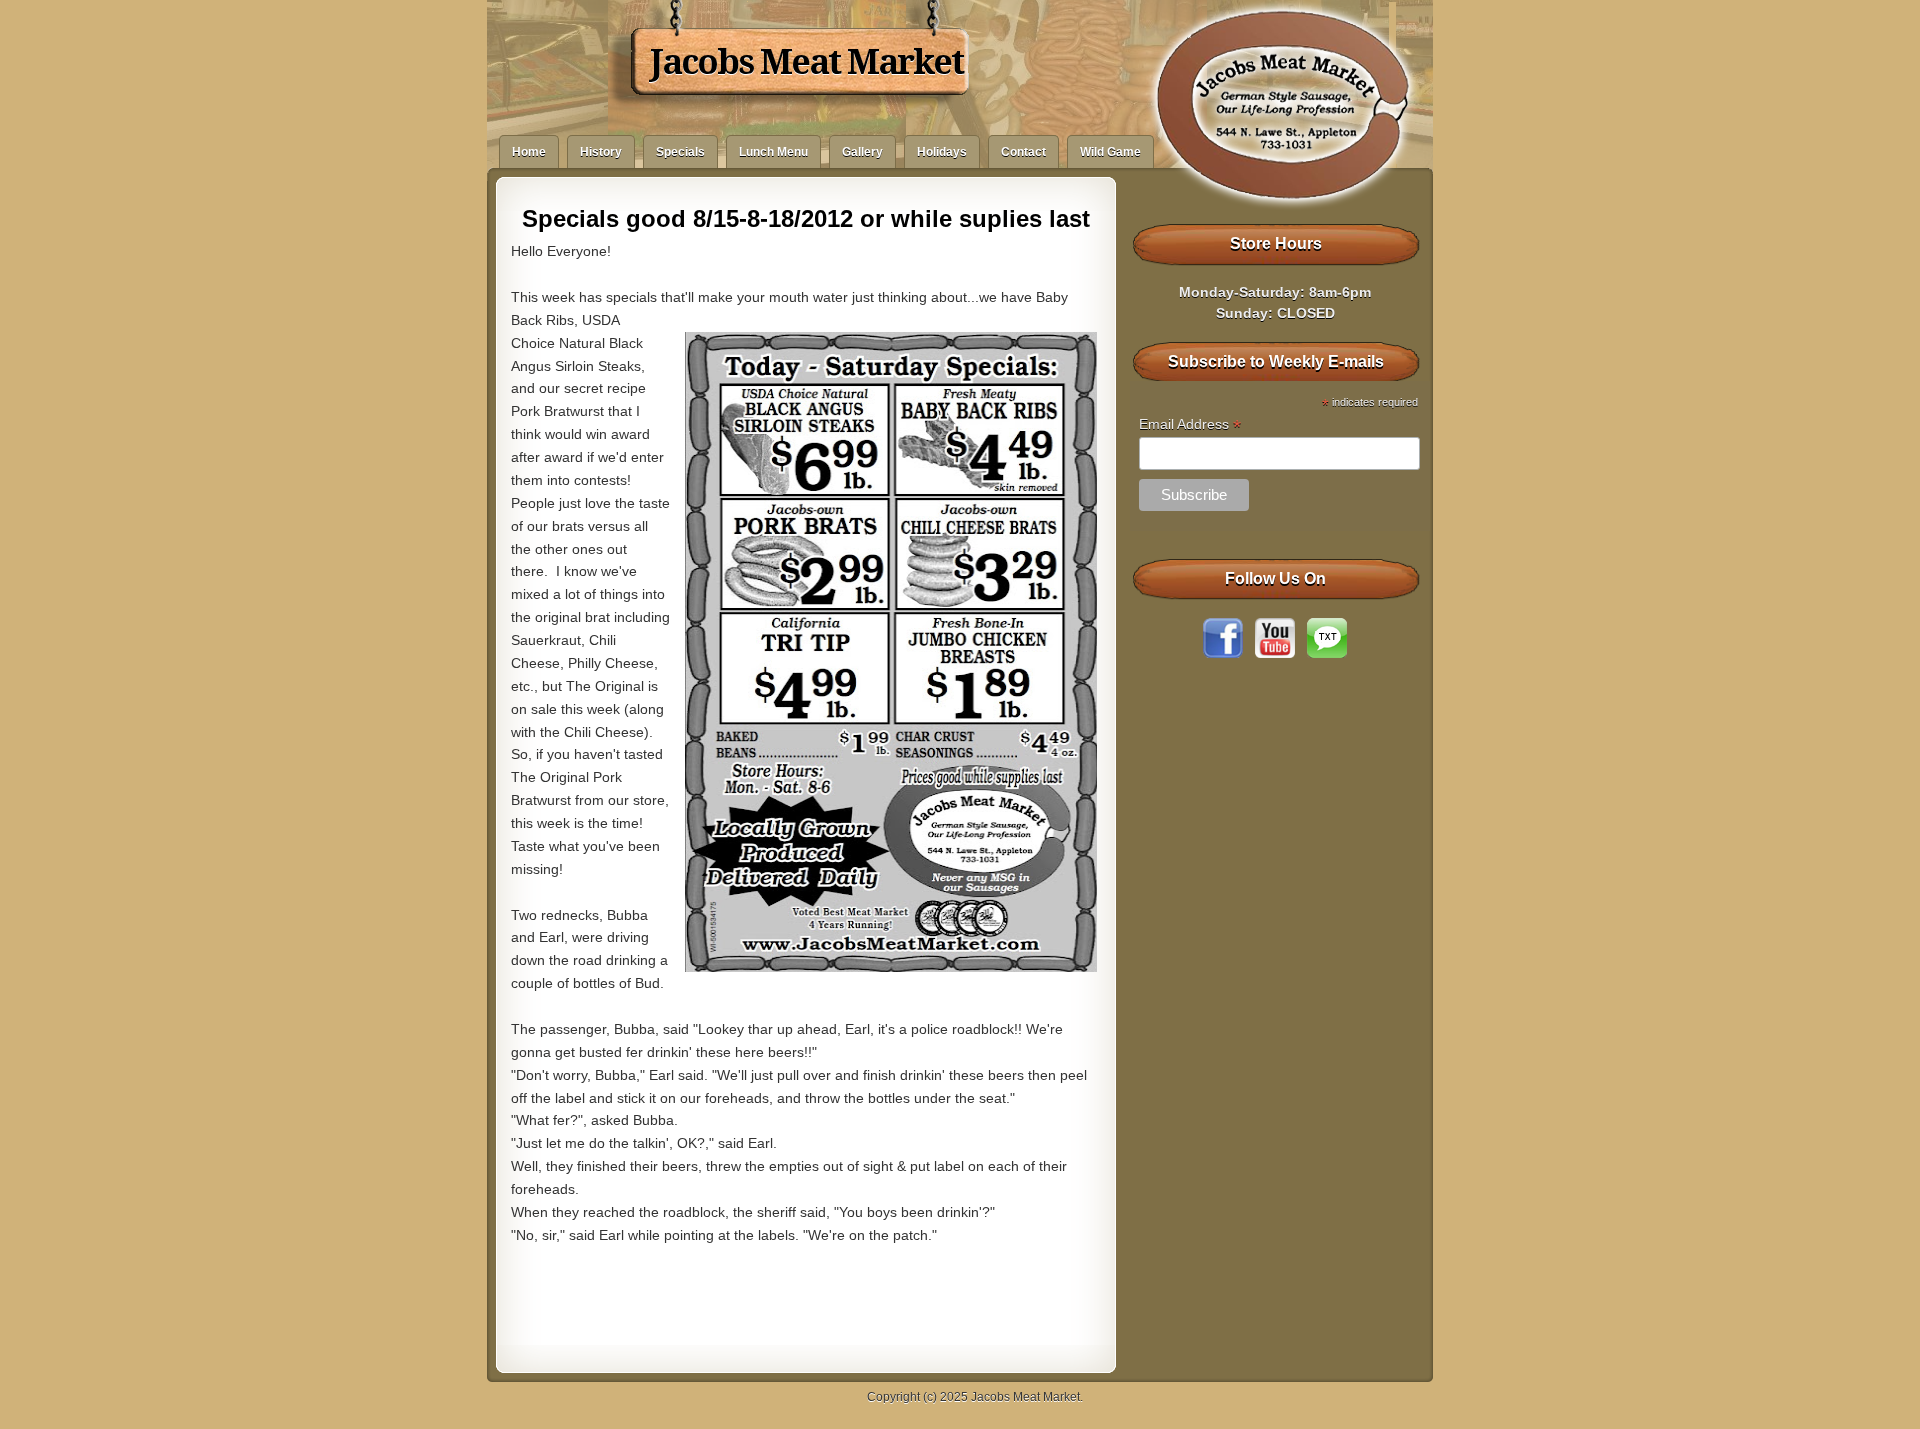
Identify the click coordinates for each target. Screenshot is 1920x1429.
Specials (680, 152)
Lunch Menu (773, 152)
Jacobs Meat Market (806, 62)
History (601, 152)
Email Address (1190, 424)
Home (529, 152)
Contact (1023, 152)
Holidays (942, 152)
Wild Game (1110, 152)
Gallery (862, 152)
